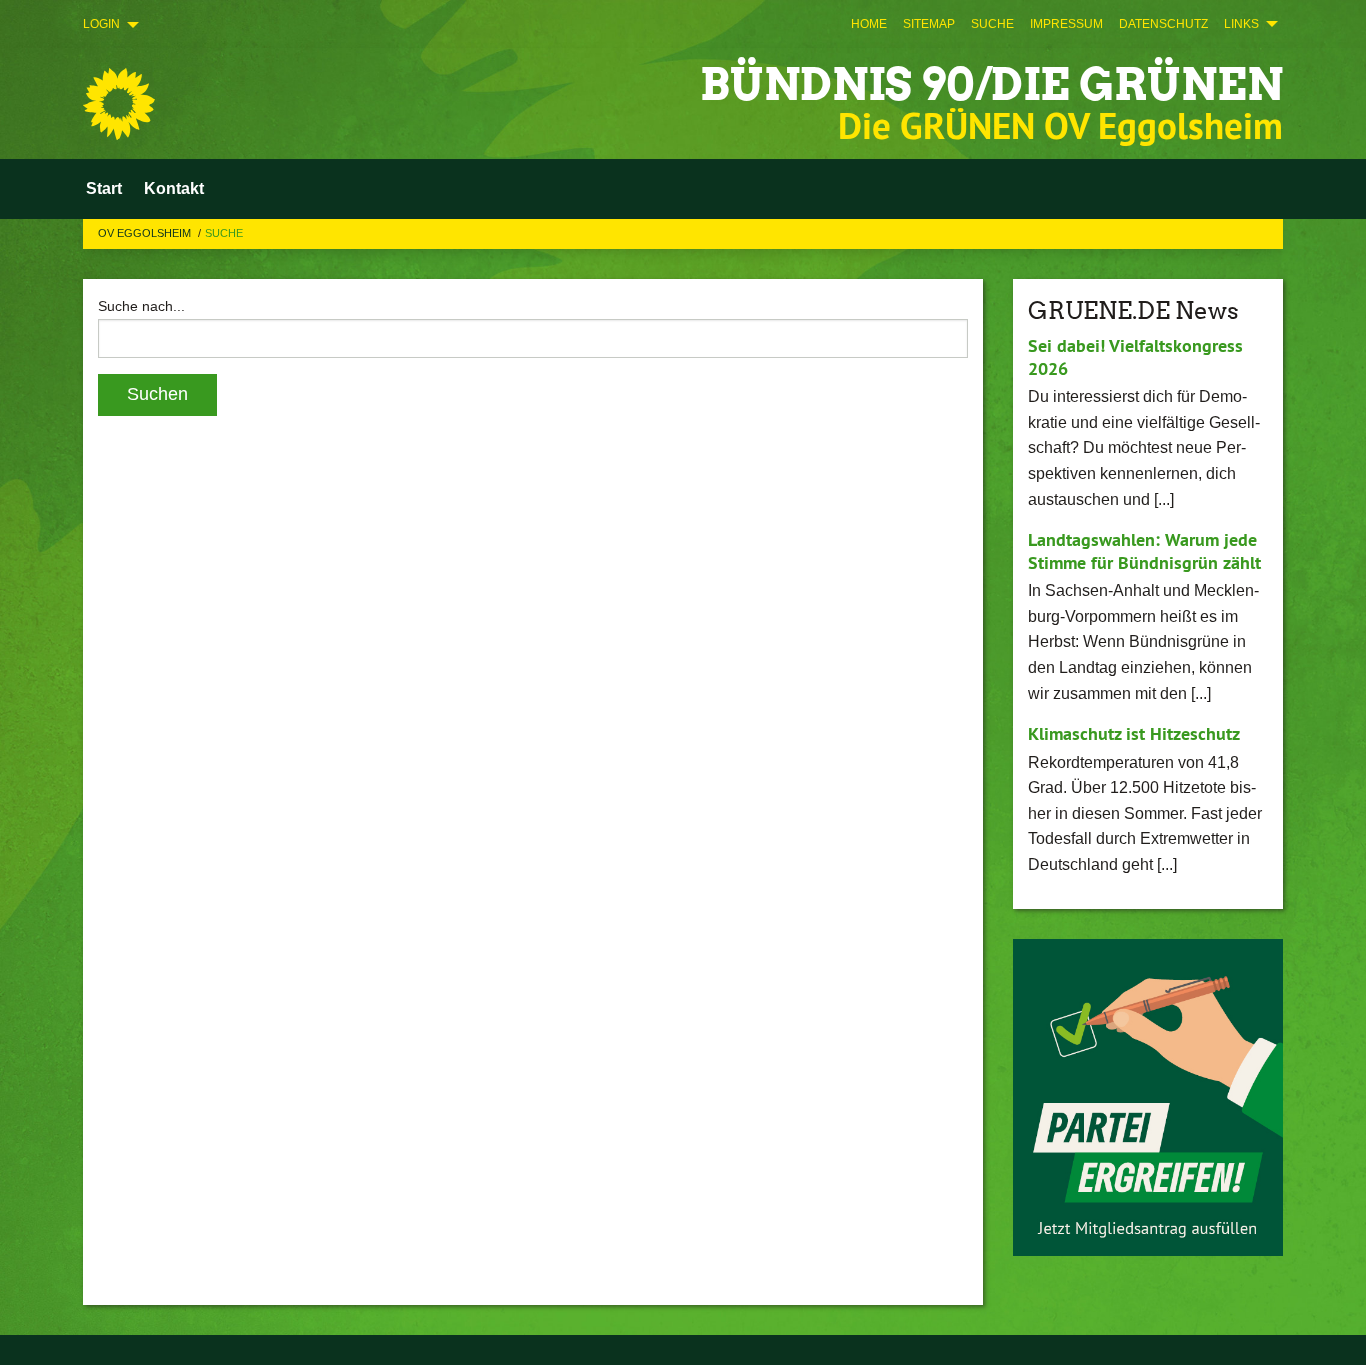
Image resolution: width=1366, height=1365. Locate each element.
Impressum (1066, 24)
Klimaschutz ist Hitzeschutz (1134, 733)
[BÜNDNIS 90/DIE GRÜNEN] (119, 104)
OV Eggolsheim (146, 233)
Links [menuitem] (1241, 24)
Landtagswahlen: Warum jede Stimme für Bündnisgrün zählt (1144, 551)
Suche (992, 24)
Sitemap (929, 24)
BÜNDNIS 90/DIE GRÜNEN (991, 84)
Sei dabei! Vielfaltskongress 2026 (1135, 357)
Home (869, 24)
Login (101, 24)
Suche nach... (141, 306)
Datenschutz (1163, 24)
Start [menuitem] (104, 188)
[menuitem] (869, 24)
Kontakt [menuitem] (174, 188)
